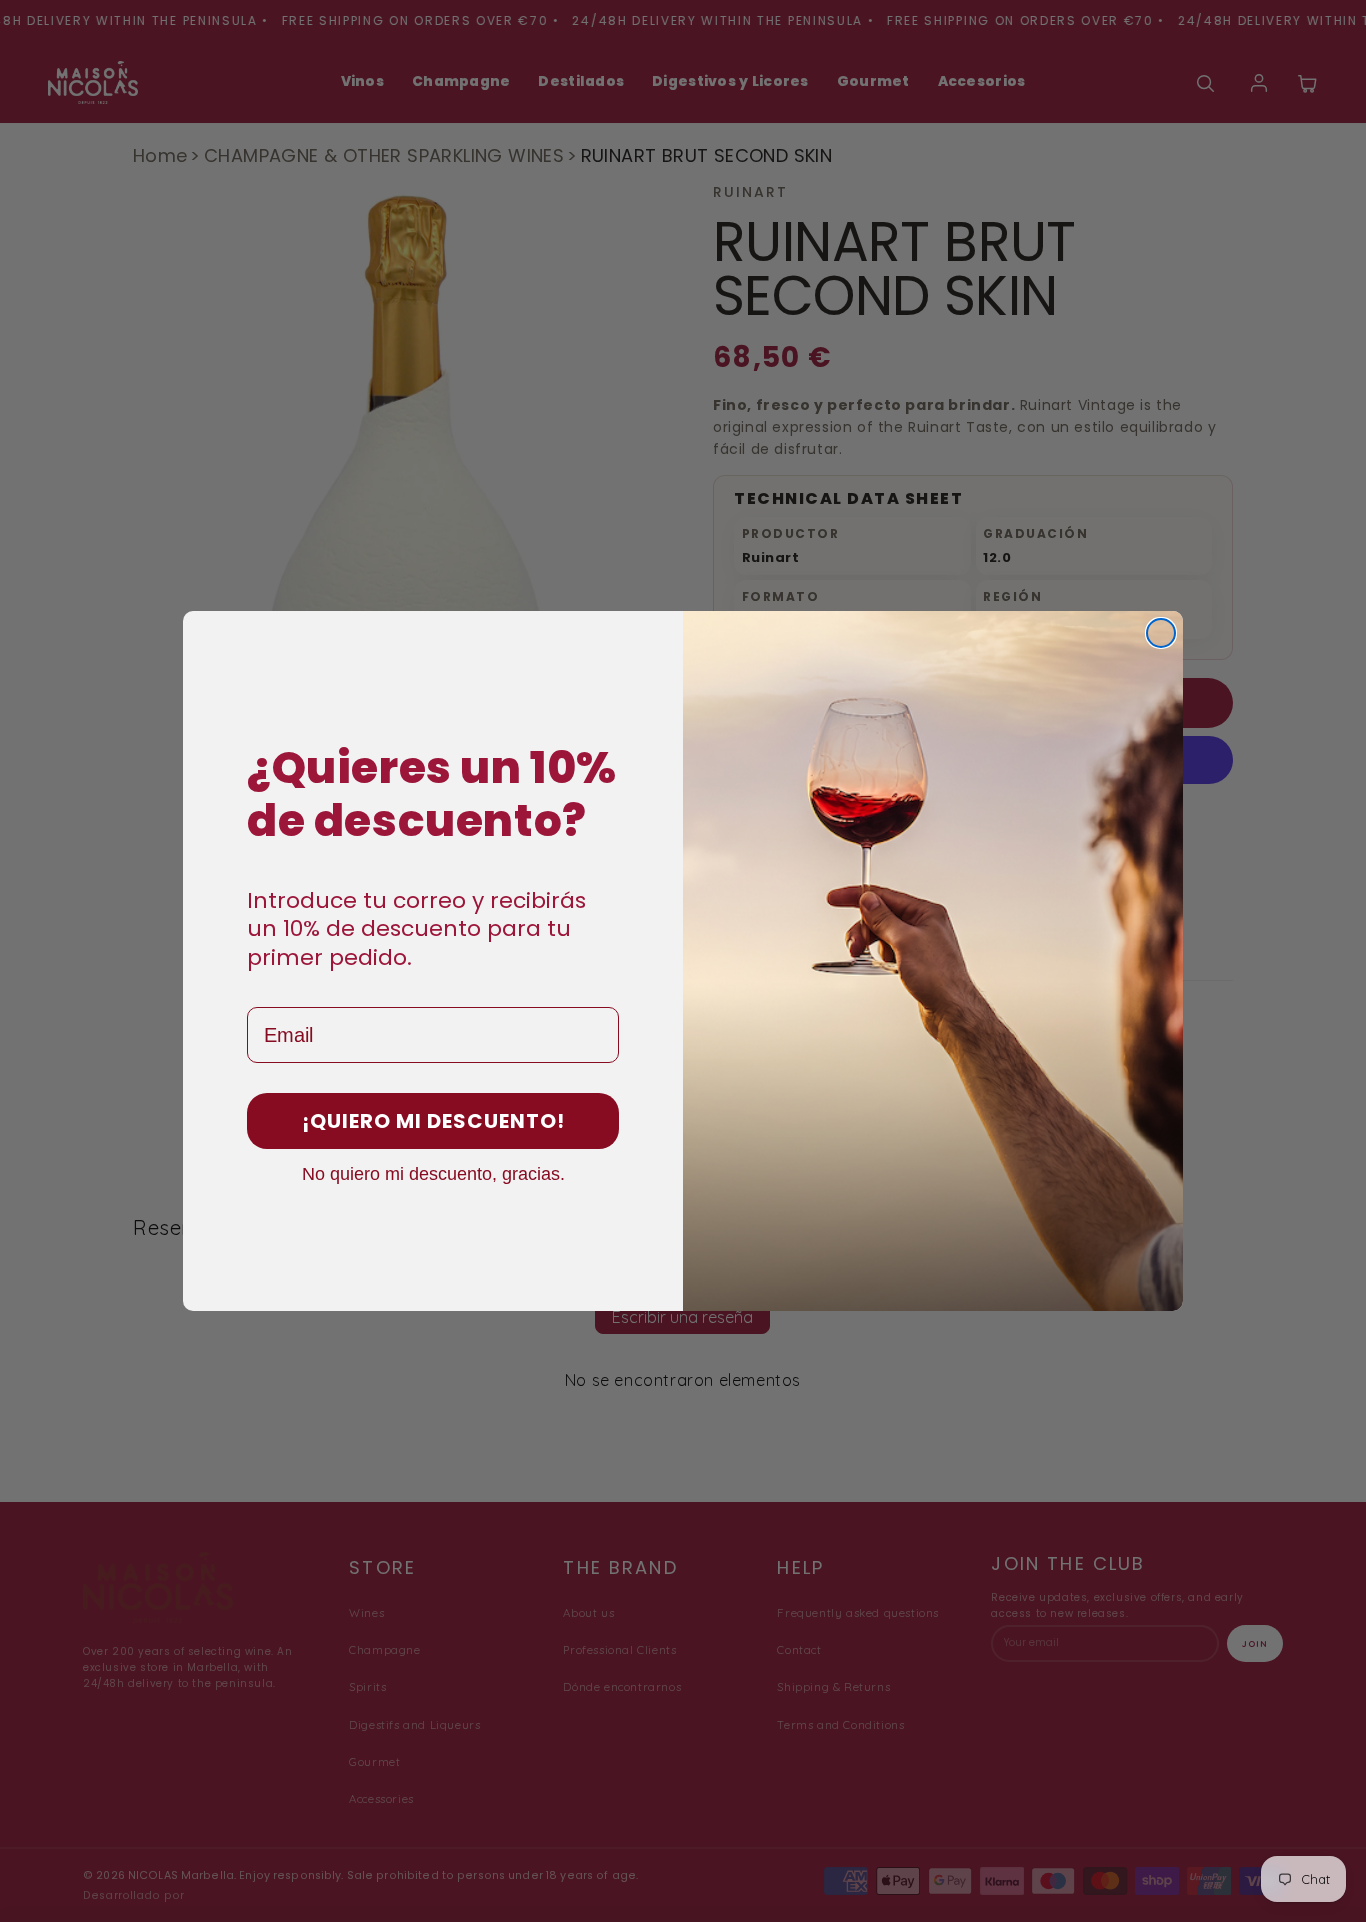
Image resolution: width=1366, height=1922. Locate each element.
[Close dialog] (1161, 633)
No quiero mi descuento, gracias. (433, 1173)
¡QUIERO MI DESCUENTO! (433, 1121)
